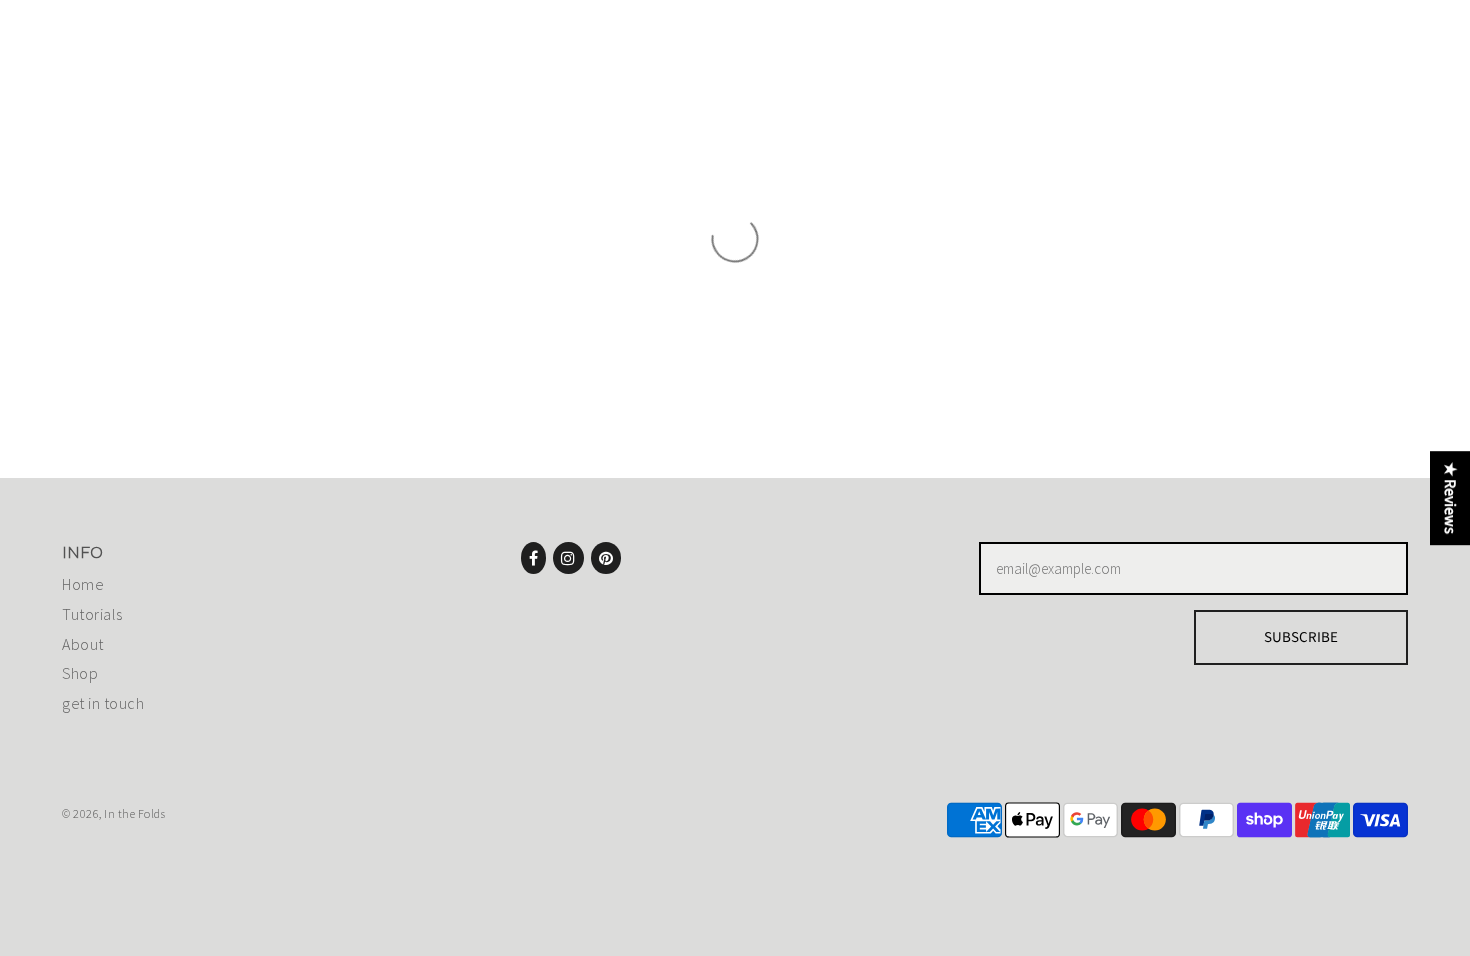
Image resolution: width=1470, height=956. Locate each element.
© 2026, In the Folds (113, 813)
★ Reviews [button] (1450, 498)
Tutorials (92, 614)
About (83, 644)
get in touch (103, 703)
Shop (80, 673)
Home (82, 584)
